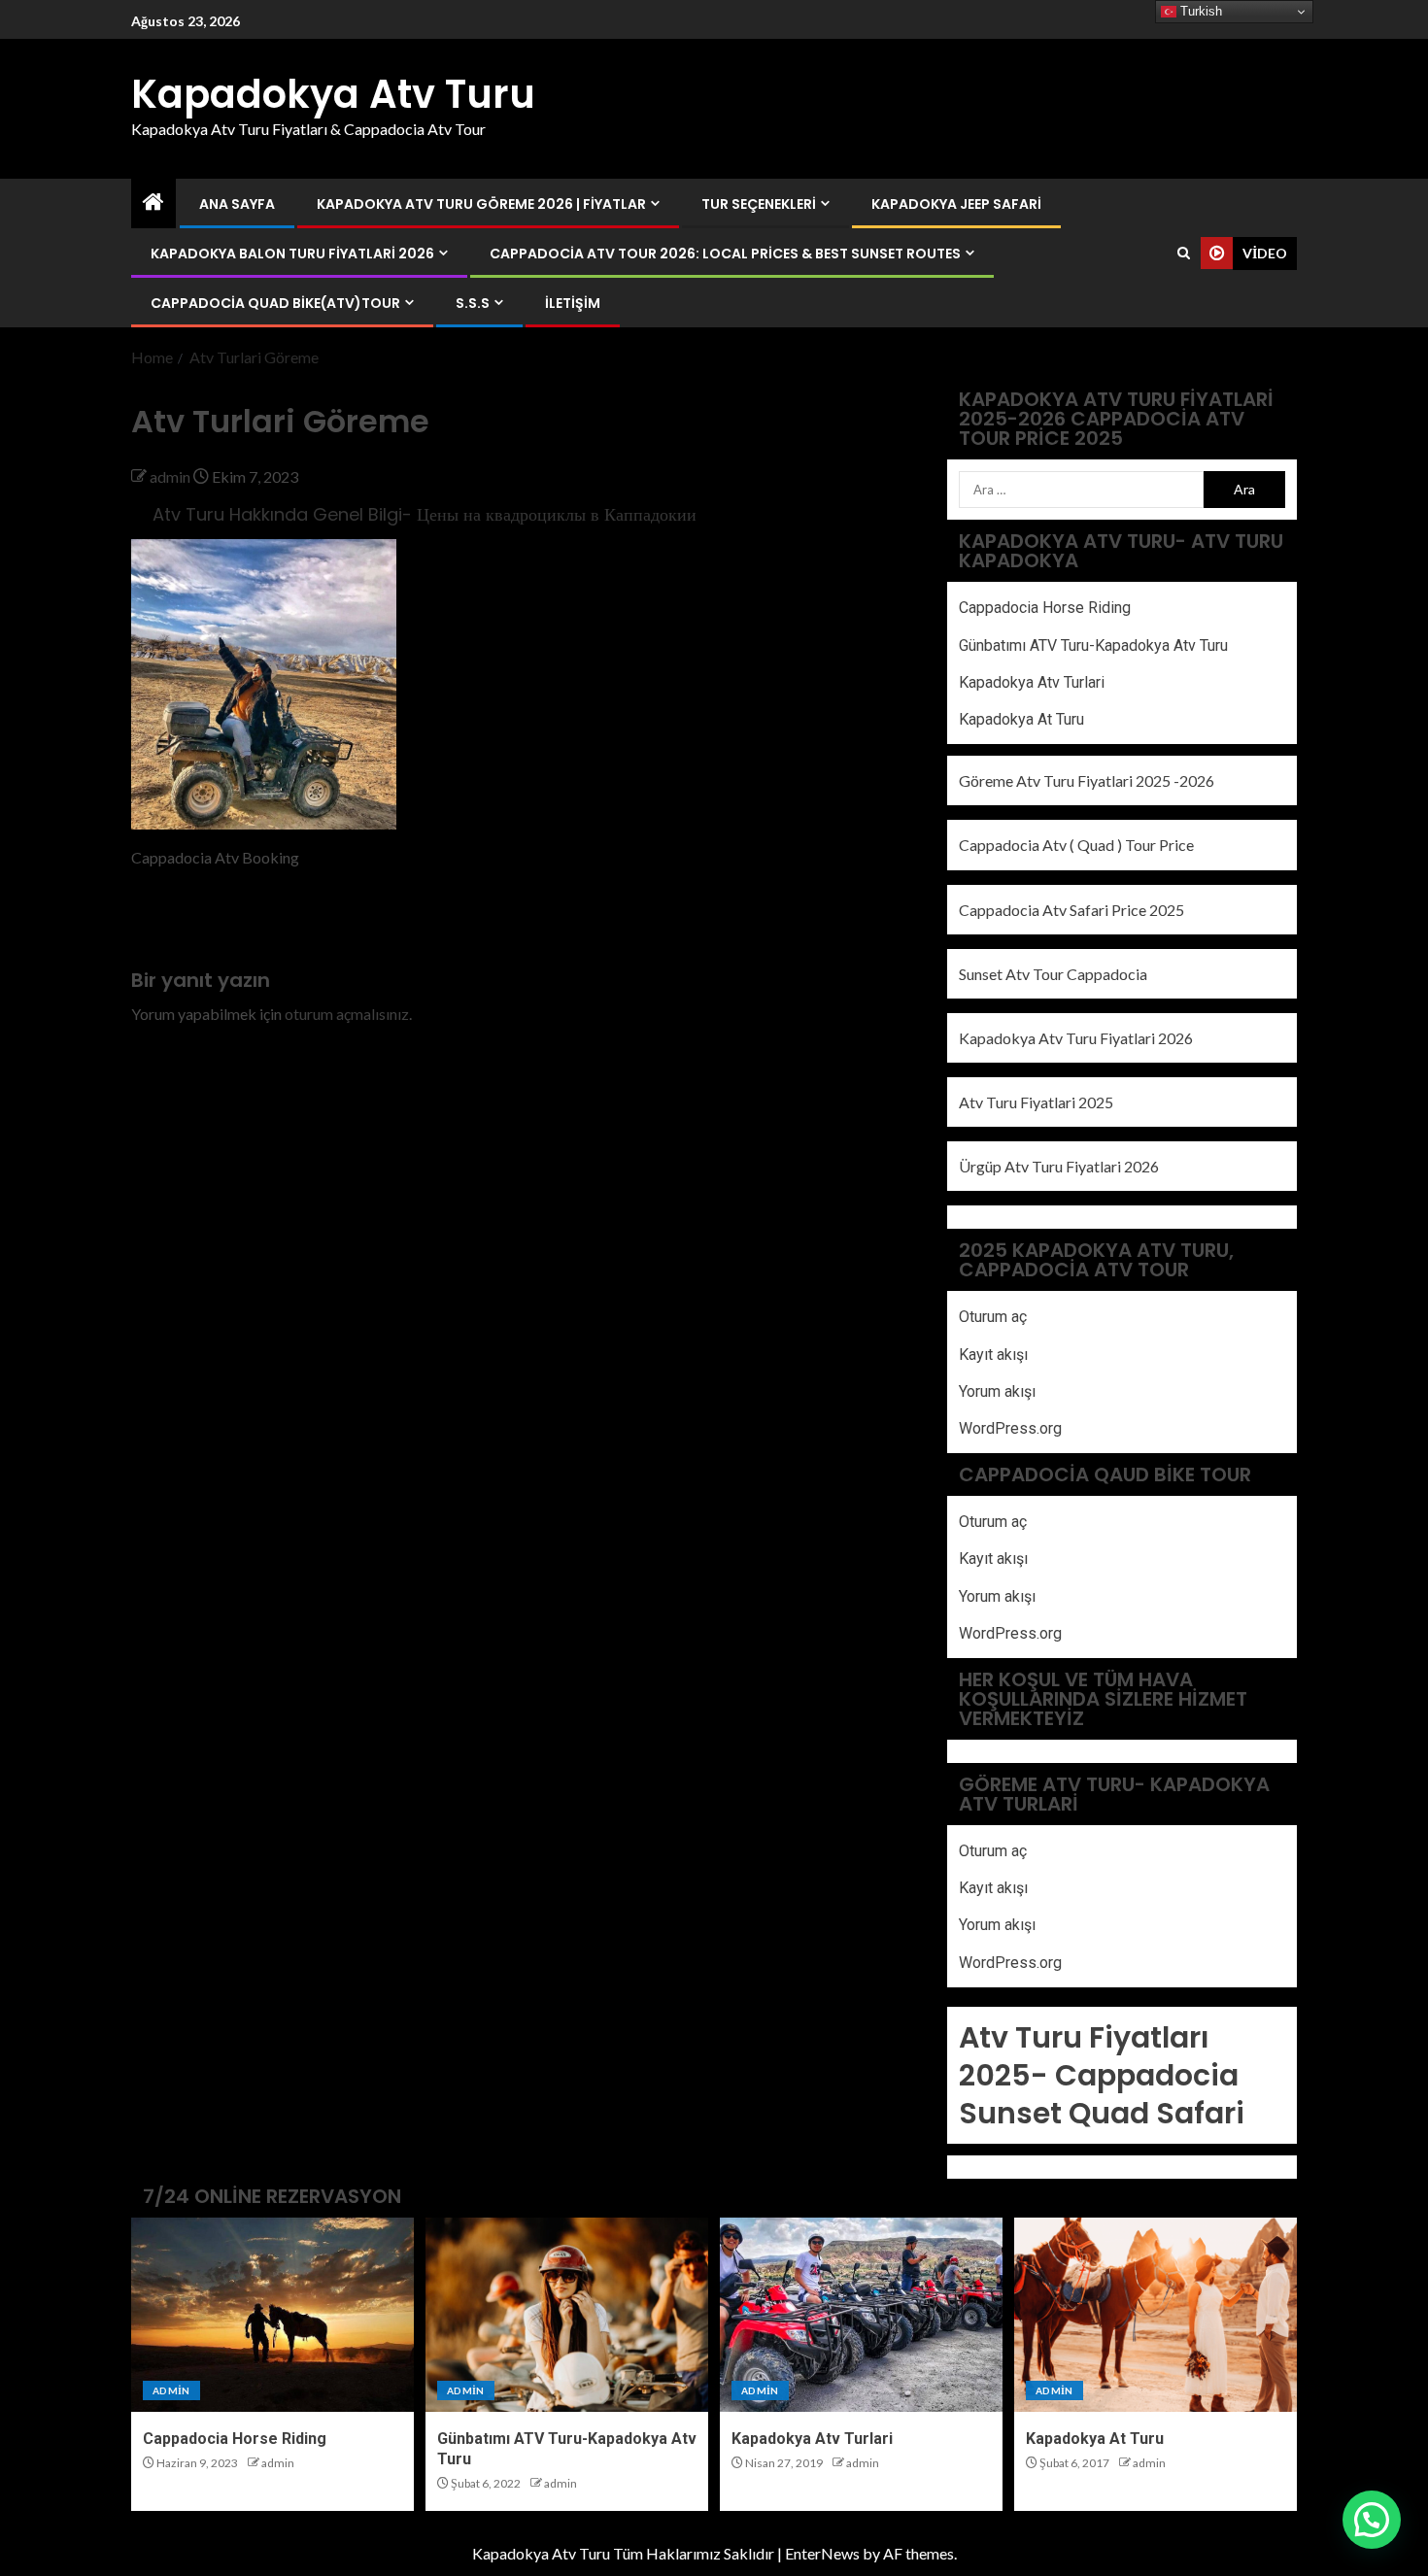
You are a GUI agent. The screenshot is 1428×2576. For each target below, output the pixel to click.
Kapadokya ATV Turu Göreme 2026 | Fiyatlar (481, 204)
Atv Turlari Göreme (196, 922)
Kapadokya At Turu (1021, 719)
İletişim (573, 303)
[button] (1372, 2520)
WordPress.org (1010, 1428)
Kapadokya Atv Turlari (1032, 682)
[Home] (153, 203)
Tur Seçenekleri (759, 204)
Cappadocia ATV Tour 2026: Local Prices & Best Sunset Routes (725, 254)
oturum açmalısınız (347, 1014)
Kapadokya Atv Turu (333, 94)
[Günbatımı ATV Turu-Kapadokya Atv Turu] (567, 2315)
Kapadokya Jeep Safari (956, 204)
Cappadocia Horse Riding (1045, 608)
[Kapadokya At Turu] (1156, 2315)
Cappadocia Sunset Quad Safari (1102, 2094)
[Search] (1184, 253)
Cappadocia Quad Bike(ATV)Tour (275, 303)
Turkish (1199, 11)
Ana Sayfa (237, 204)
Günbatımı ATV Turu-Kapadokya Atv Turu (1093, 645)
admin (171, 476)
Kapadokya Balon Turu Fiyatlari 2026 (292, 254)
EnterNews (822, 2553)
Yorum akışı (997, 1391)
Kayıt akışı (993, 1355)
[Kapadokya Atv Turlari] (861, 2315)
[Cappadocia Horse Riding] (272, 2315)
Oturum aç (993, 1317)
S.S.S (473, 303)
